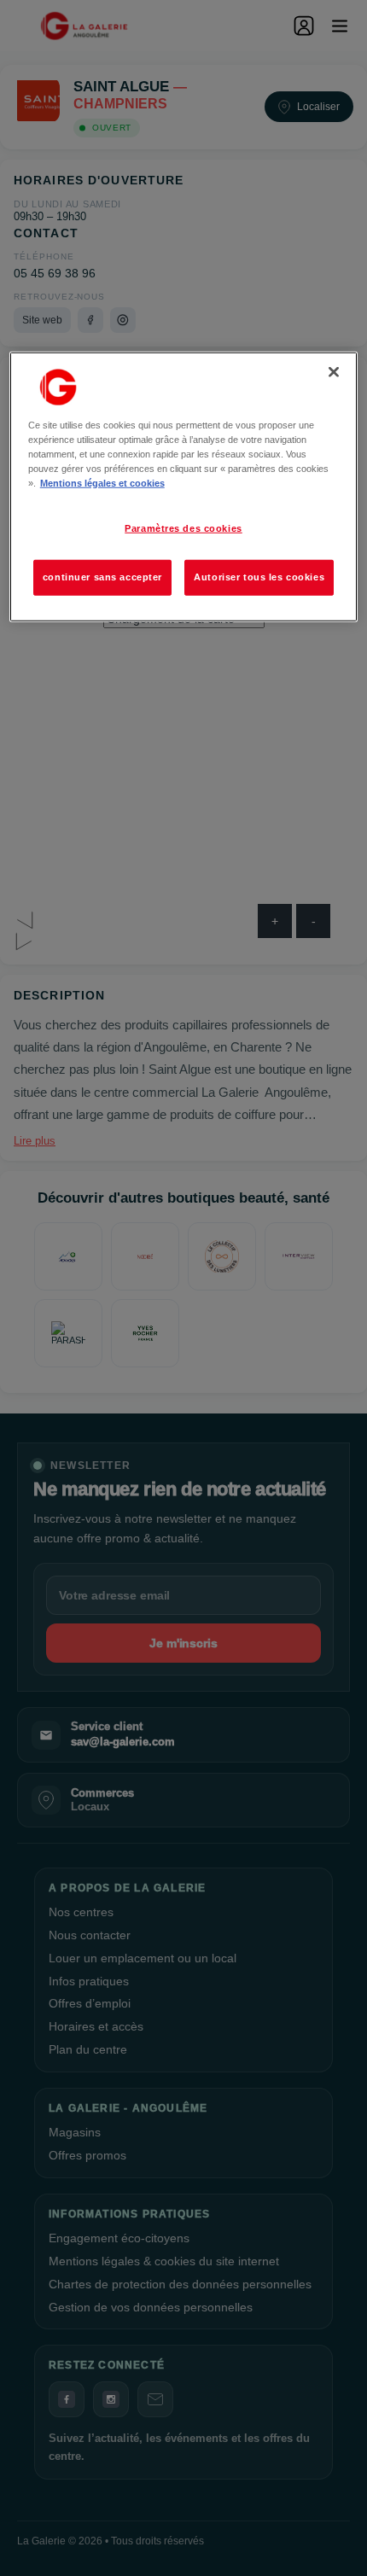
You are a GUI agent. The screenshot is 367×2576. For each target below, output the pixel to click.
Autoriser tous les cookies (259, 577)
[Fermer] (334, 371)
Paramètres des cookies (183, 528)
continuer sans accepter (102, 577)
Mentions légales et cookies (102, 483)
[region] (184, 486)
